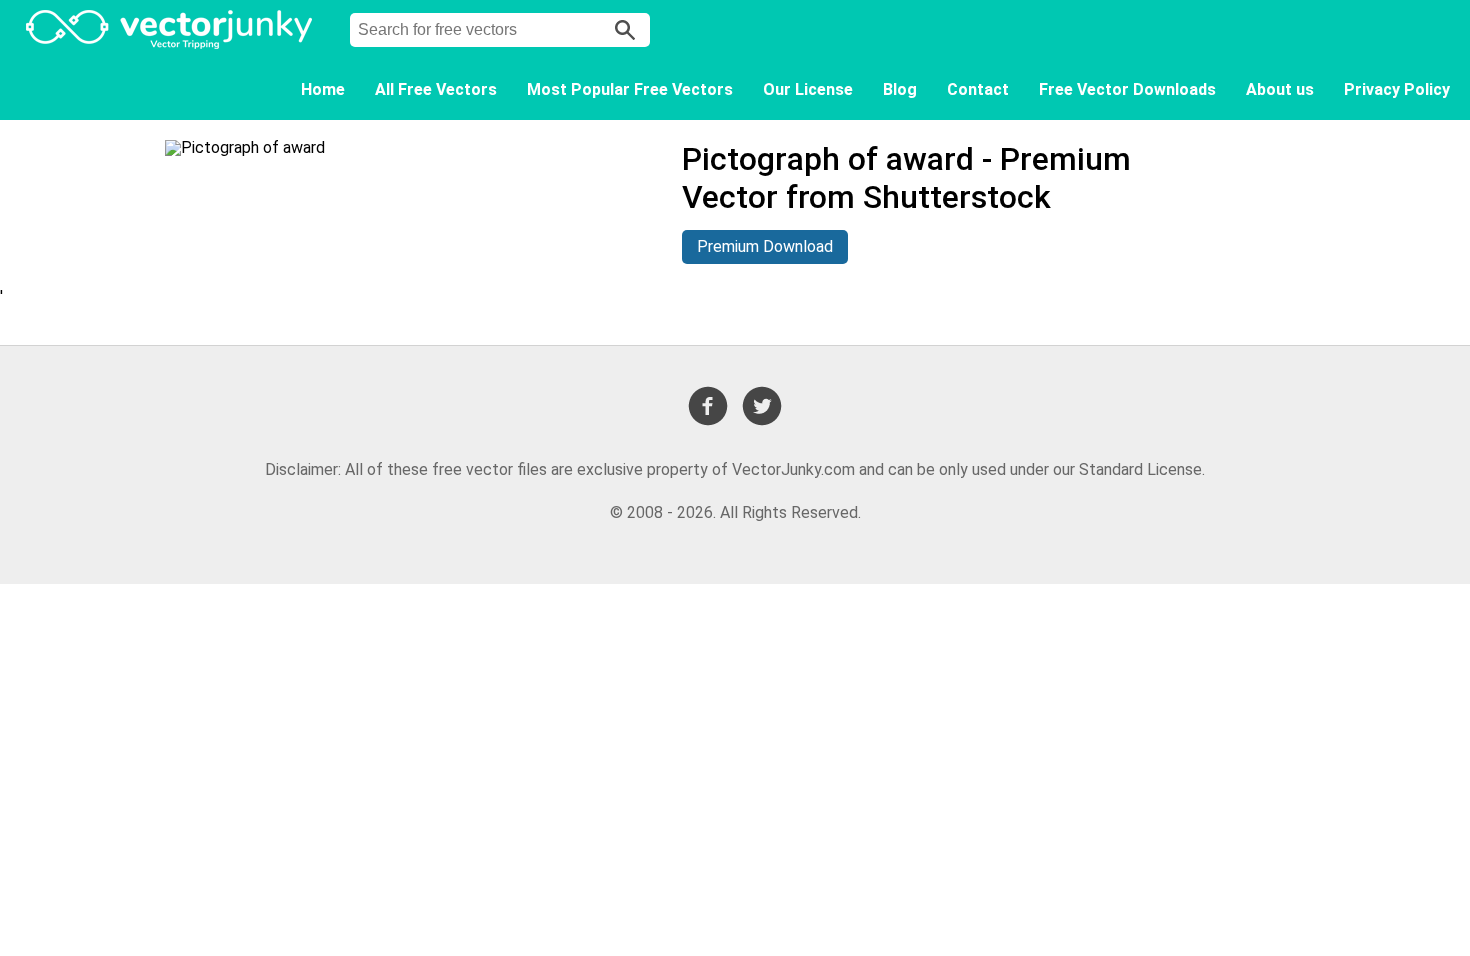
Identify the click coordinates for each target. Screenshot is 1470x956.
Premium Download (765, 246)
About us (1280, 89)
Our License (808, 89)
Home (323, 89)
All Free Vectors (436, 89)
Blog (900, 89)
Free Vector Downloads (1127, 89)
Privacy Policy (1397, 89)
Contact (978, 89)
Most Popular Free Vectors (630, 89)
